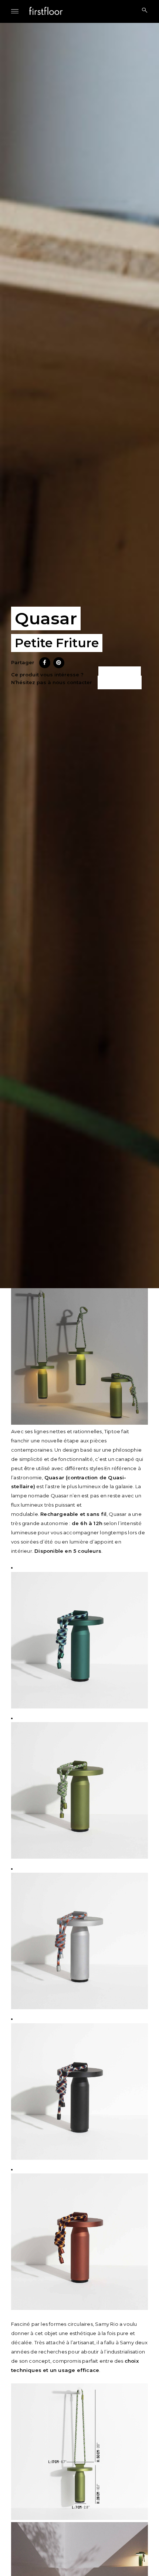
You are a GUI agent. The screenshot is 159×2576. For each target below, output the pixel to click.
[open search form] (142, 11)
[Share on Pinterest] (59, 666)
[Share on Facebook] (45, 666)
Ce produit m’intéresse (119, 678)
